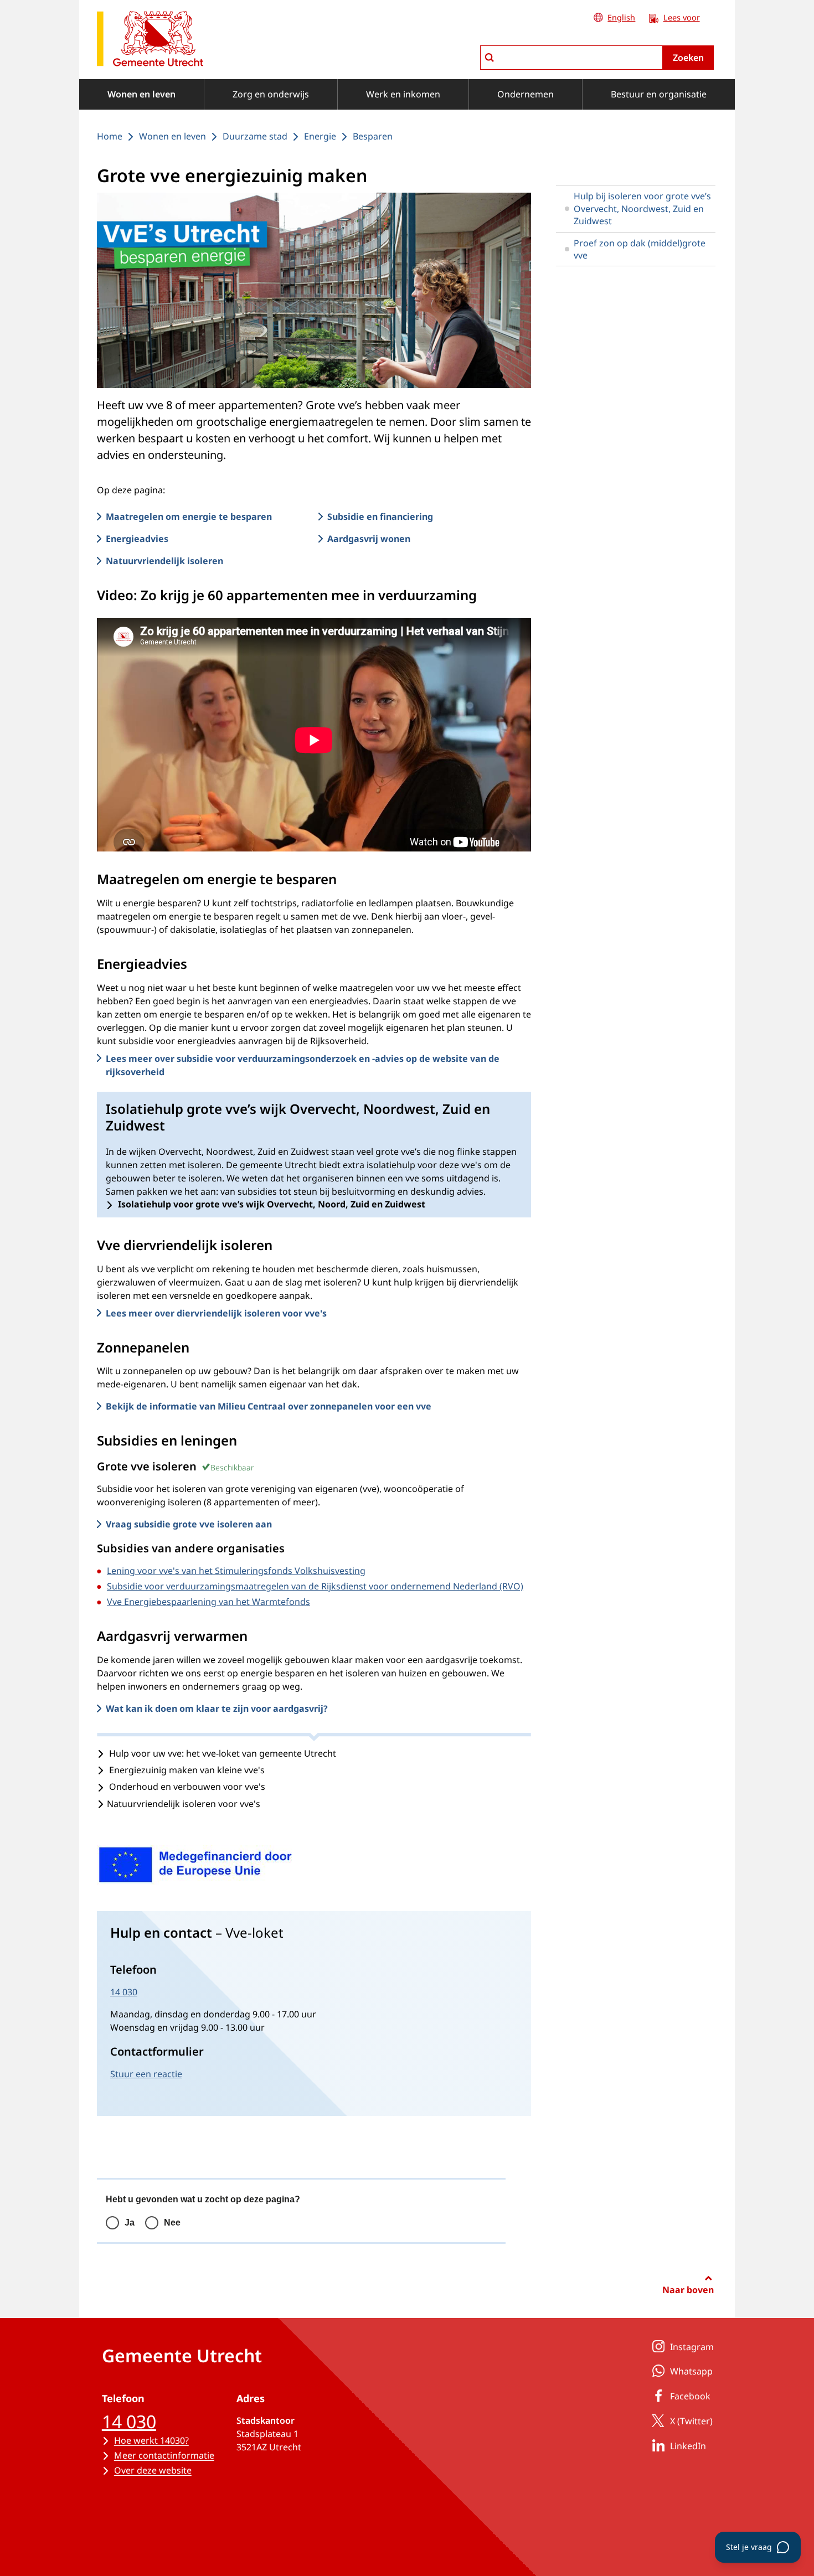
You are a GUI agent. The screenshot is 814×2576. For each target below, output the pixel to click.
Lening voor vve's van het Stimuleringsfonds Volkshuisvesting (236, 1571)
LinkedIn (688, 2446)
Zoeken (688, 58)
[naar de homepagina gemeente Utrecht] (150, 41)
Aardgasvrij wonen (369, 539)
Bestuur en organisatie (659, 94)
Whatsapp (691, 2371)
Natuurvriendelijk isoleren (164, 561)
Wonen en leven (141, 94)
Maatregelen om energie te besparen (189, 517)
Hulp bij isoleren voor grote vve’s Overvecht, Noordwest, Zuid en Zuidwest (642, 208)
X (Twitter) (691, 2421)
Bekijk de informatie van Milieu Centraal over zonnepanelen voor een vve (269, 1406)
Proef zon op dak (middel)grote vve (640, 249)
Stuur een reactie (146, 2074)
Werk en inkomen (403, 94)
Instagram (692, 2347)
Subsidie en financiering (380, 517)
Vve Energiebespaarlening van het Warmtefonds (208, 1602)
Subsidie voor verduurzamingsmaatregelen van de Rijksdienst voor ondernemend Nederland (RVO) (315, 1586)
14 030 (124, 1992)
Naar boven (688, 2290)
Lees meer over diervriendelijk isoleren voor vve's (216, 1313)
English (621, 17)
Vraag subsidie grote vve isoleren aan (189, 1524)
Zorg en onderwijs (271, 94)
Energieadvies (137, 539)
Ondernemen (526, 94)
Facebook (690, 2396)
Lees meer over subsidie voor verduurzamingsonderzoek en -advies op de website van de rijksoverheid (303, 1065)
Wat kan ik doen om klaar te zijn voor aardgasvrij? (217, 1708)
